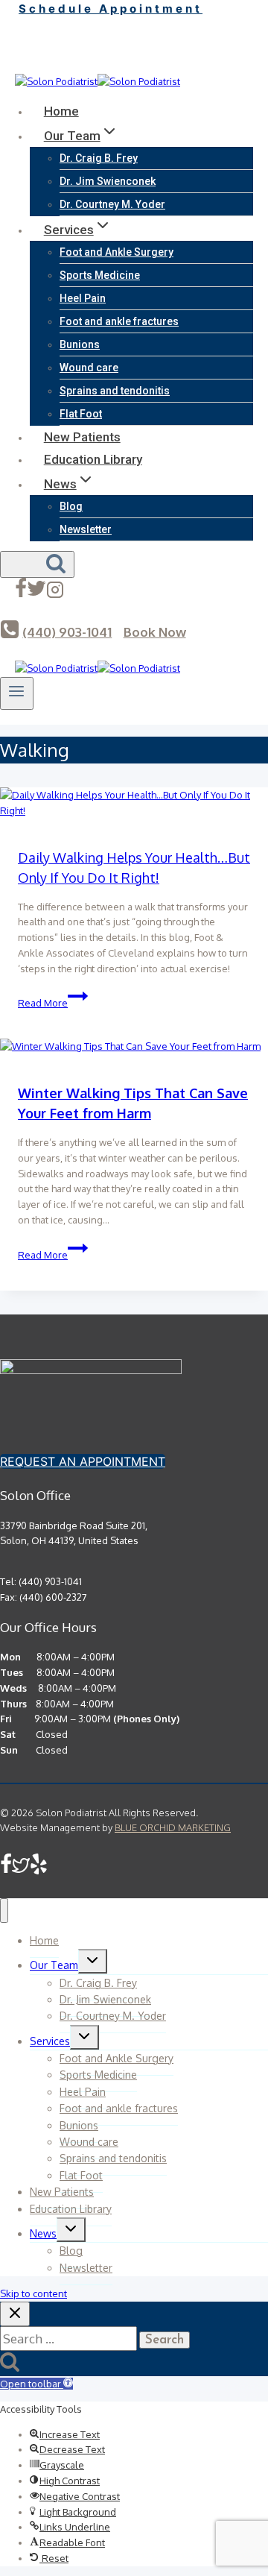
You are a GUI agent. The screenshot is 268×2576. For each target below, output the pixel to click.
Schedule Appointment (111, 9)
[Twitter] (36, 64)
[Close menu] (4, 1911)
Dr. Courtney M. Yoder (112, 204)
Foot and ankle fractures (119, 321)
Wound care (89, 368)
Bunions (80, 344)
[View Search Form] (37, 564)
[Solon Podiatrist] (98, 81)
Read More (53, 1003)
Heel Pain (83, 298)
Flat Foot (81, 414)
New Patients (82, 437)
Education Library (93, 459)
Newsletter (86, 529)
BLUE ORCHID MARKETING (173, 1827)
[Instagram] (55, 593)
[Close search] (15, 2314)
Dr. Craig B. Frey (99, 158)
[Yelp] (55, 64)
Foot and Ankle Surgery (117, 252)
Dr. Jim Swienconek (108, 181)
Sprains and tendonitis (115, 391)
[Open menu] (17, 693)
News (43, 2233)
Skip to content (33, 2293)
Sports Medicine (100, 275)
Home (61, 111)
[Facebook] (21, 64)
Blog (71, 506)
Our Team (54, 1965)
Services (50, 2041)
